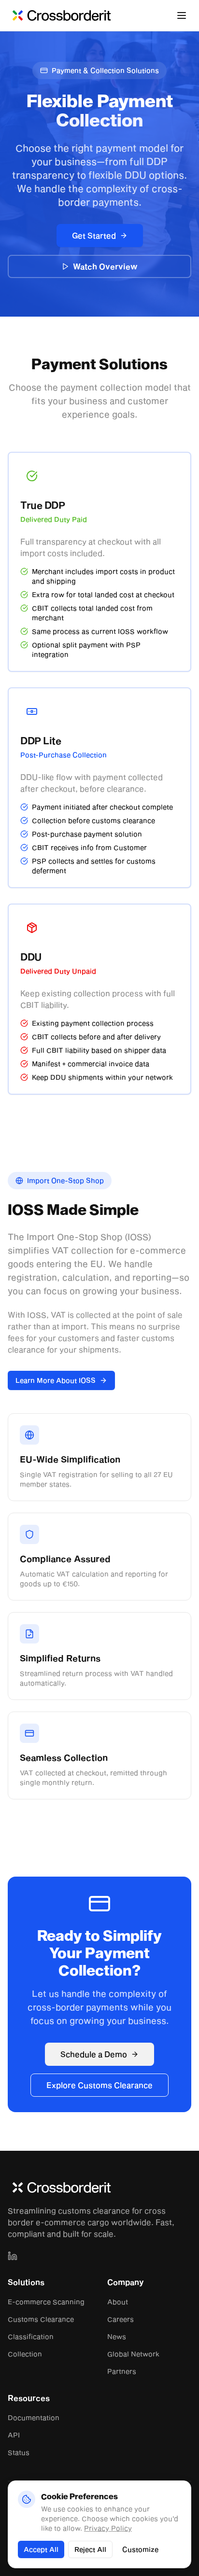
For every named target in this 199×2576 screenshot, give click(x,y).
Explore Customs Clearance (99, 2085)
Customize (140, 2549)
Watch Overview (105, 266)
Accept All (41, 2549)
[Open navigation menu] (182, 15)
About (118, 2302)
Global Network (133, 2354)
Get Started (94, 235)
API (14, 2435)
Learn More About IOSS (56, 1380)
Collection (25, 2354)
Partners (122, 2371)
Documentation (34, 2417)
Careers (121, 2319)
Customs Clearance (41, 2319)
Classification (31, 2336)
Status (19, 2452)
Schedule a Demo (94, 2054)
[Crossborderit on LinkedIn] (13, 2256)
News (117, 2336)
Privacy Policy (108, 2528)
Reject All (90, 2549)
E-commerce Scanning (46, 2302)
